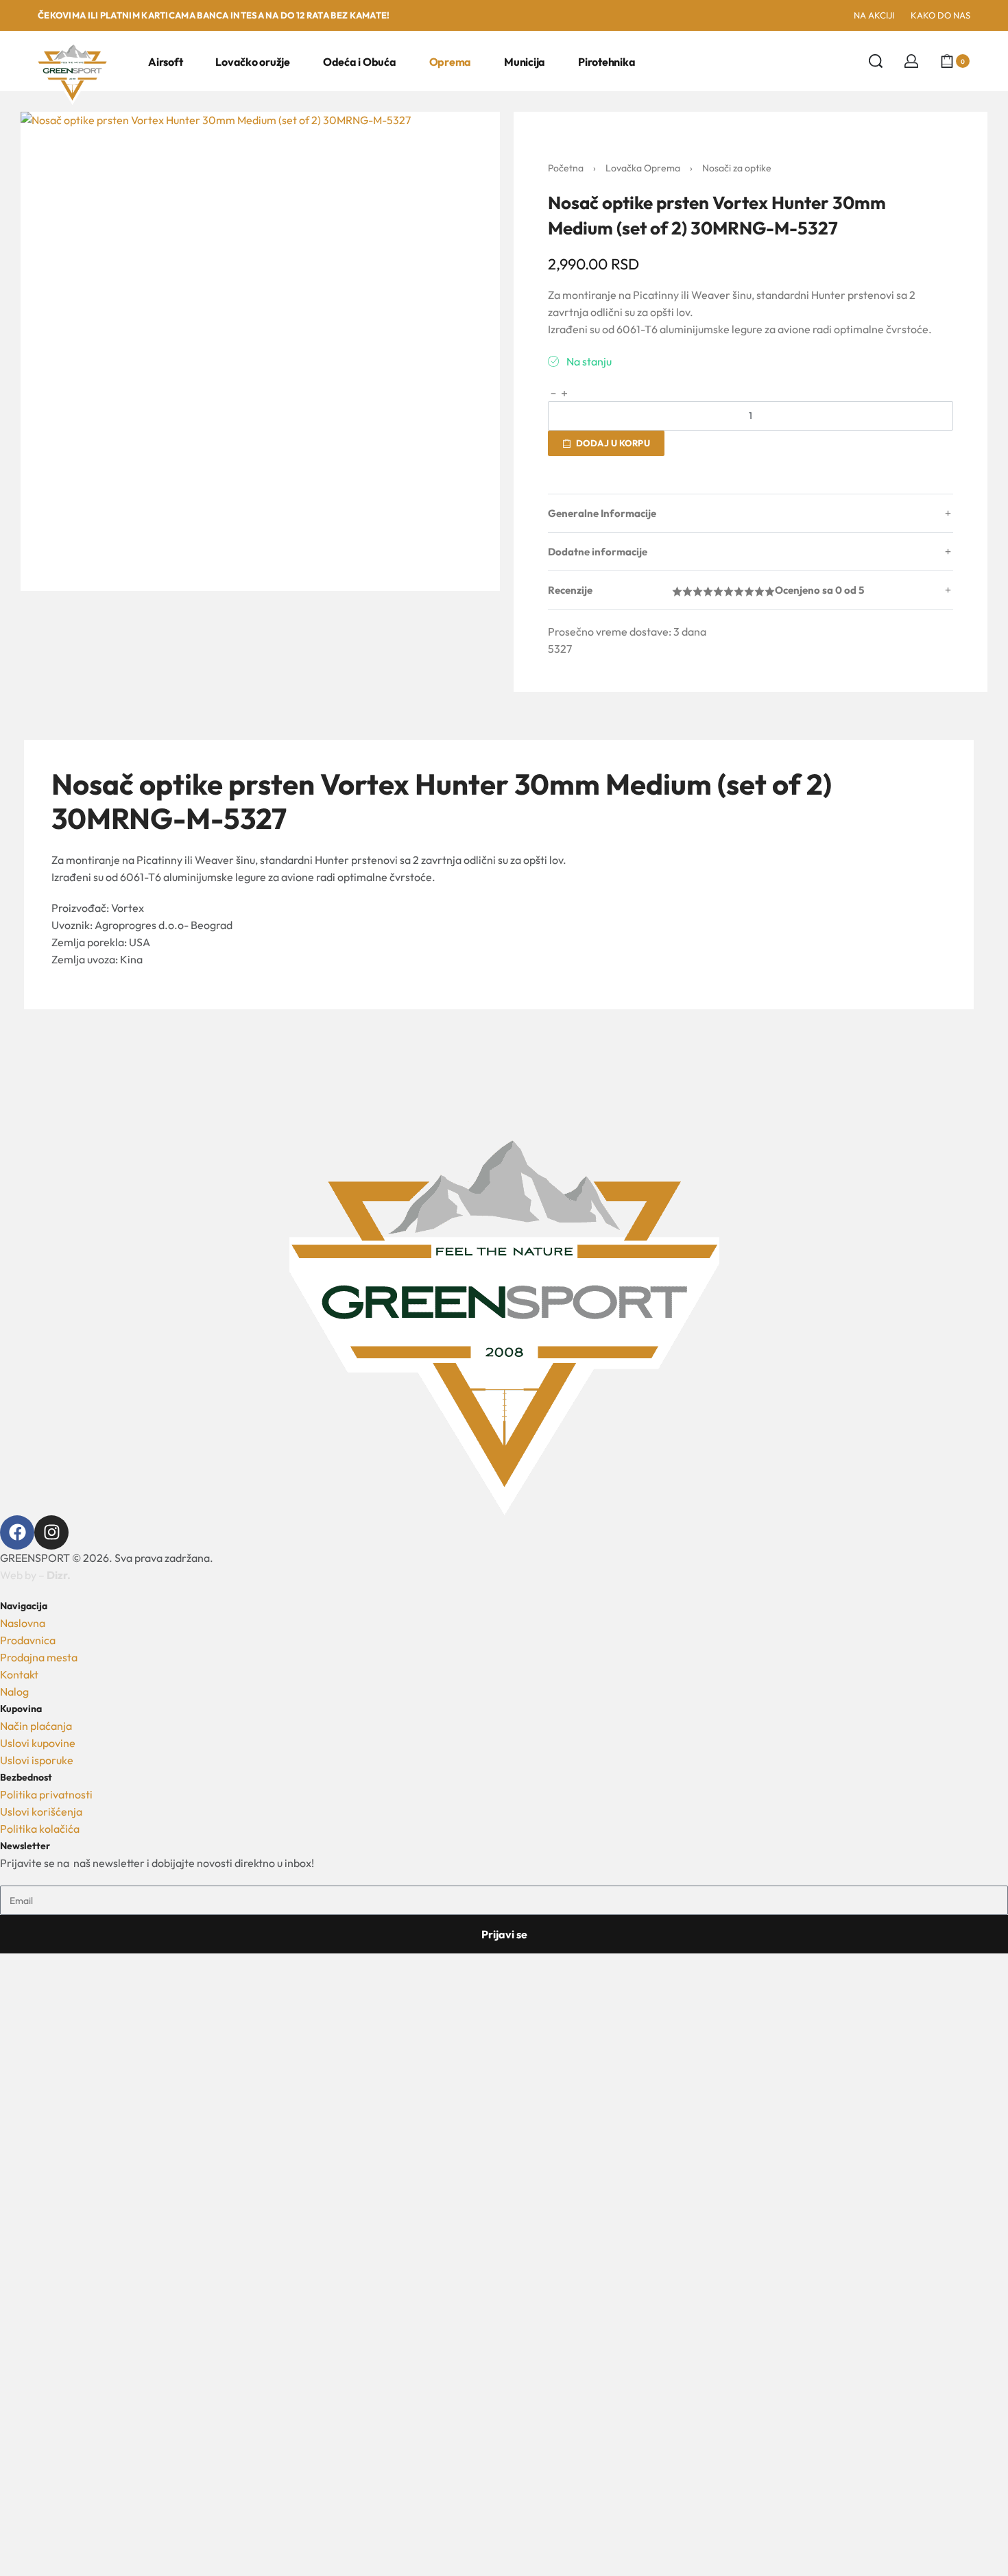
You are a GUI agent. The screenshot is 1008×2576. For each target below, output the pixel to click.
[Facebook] (17, 1532)
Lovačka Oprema (643, 168)
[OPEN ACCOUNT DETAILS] (911, 61)
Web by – (35, 1575)
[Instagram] (51, 1532)
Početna (566, 168)
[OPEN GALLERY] (260, 351)
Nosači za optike (737, 168)
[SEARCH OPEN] (876, 61)
